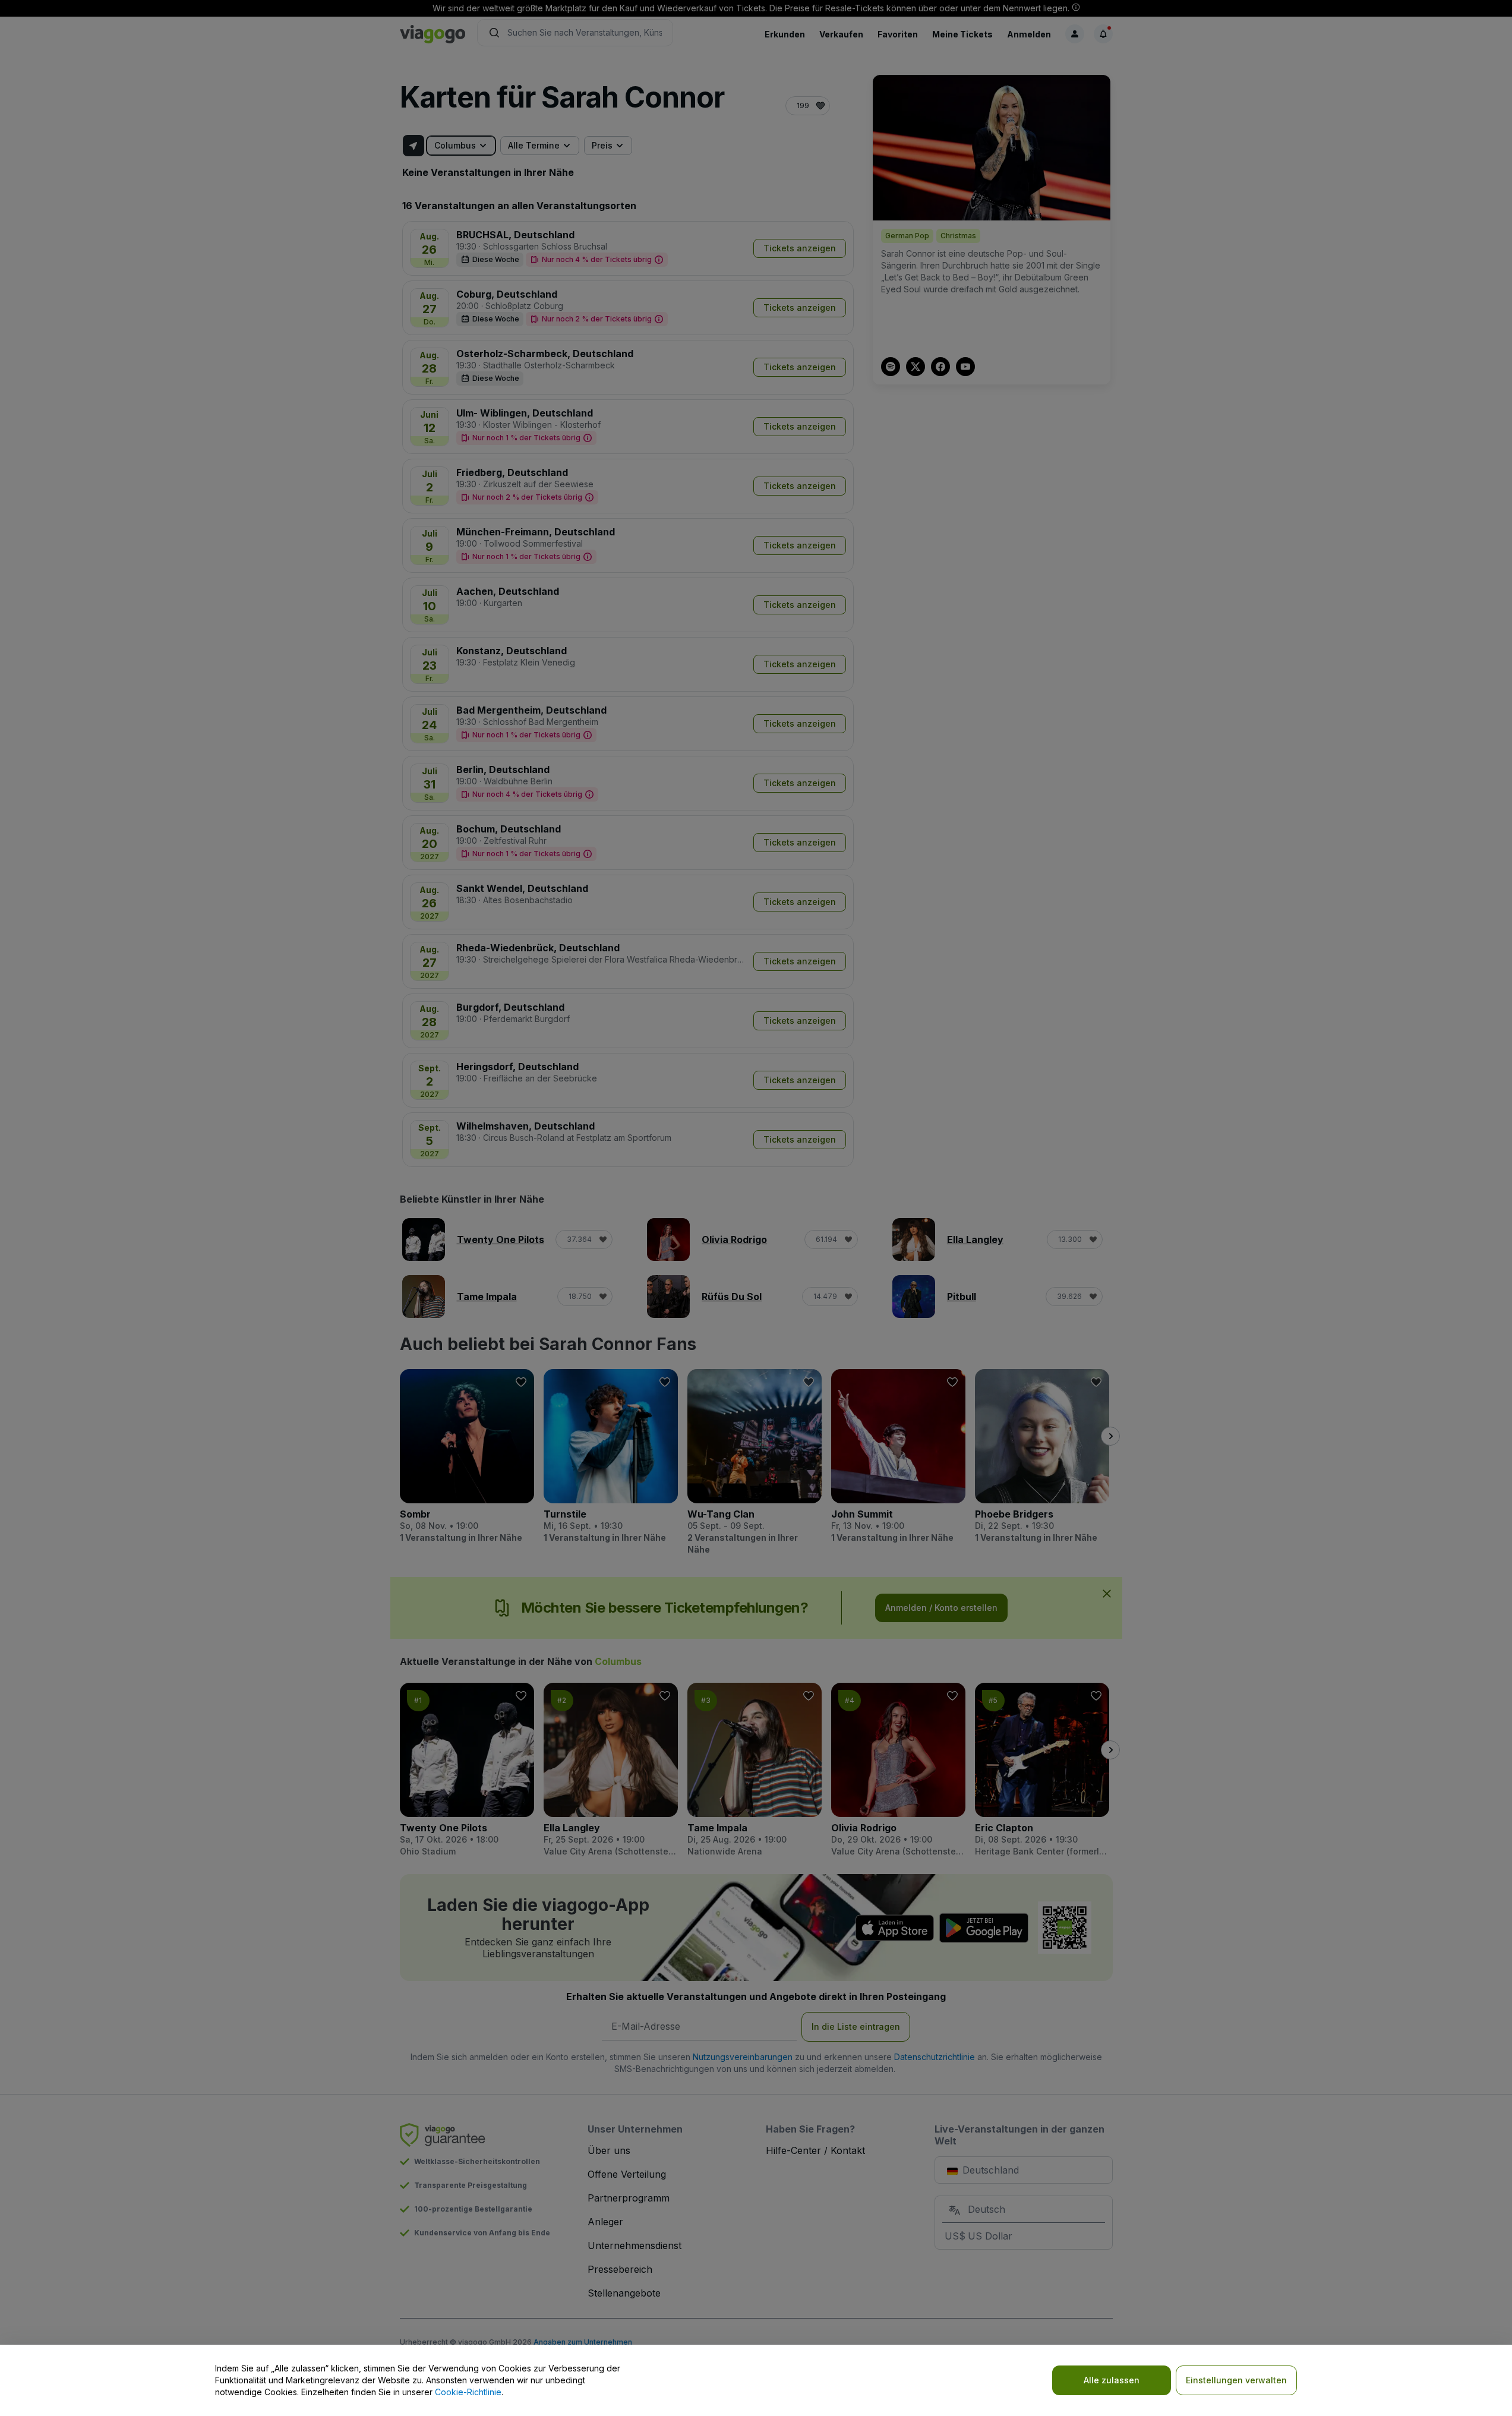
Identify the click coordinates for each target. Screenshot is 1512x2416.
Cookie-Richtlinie (468, 2392)
